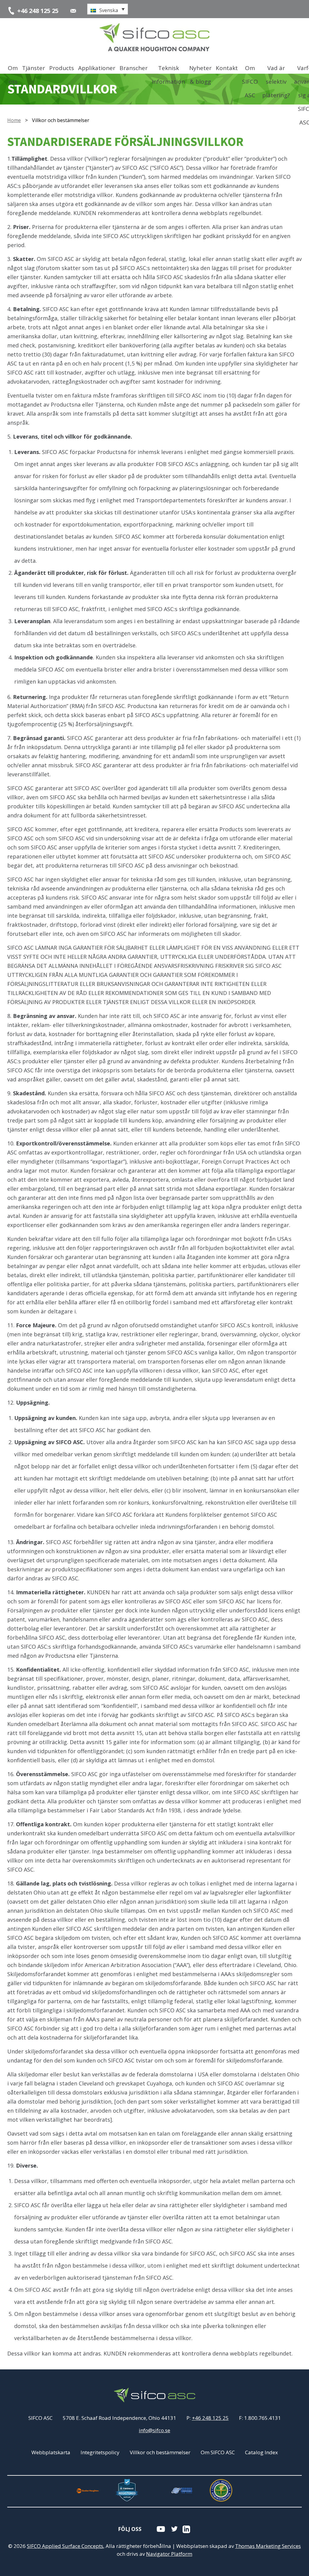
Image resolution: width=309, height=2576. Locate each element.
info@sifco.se (154, 2430)
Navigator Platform (169, 2554)
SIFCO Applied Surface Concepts (65, 2546)
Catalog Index (261, 2452)
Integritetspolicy (100, 2452)
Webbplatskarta (51, 2452)
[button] (108, 9)
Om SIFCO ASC (218, 2452)
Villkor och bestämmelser (160, 2452)
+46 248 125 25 (210, 2418)
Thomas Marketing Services (268, 2546)
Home (14, 120)
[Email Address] (73, 11)
